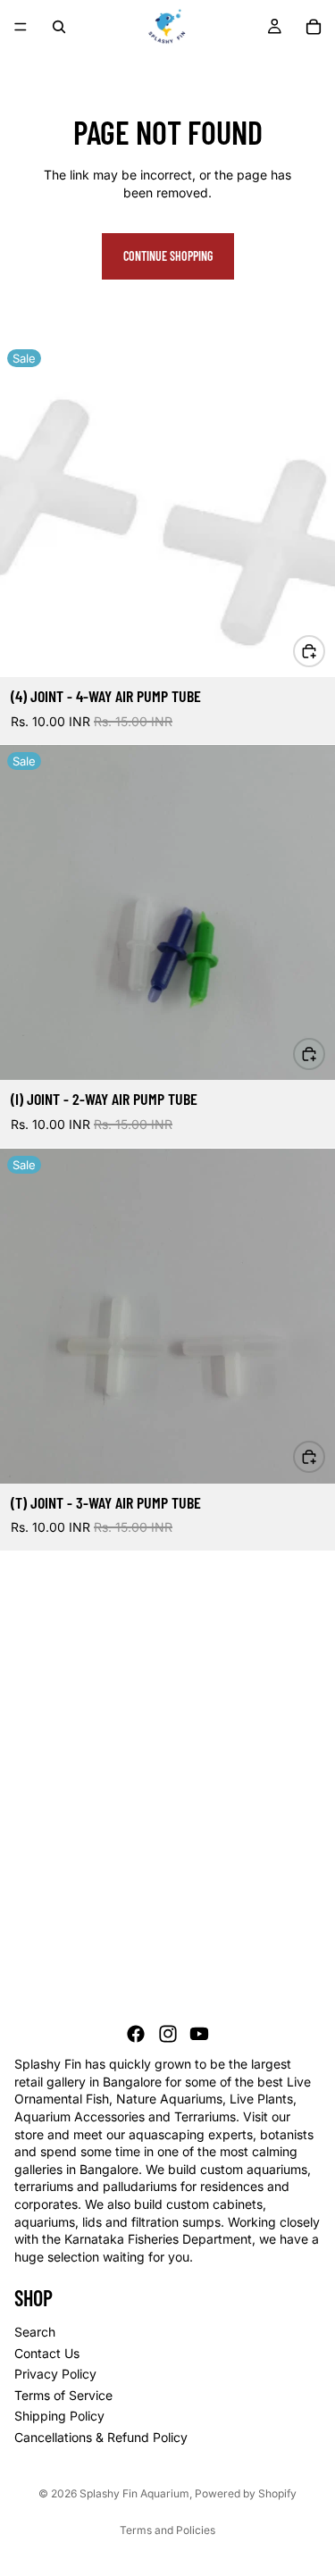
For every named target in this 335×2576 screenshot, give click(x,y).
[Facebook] (136, 2035)
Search (35, 2332)
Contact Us (47, 2353)
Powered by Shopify (246, 2493)
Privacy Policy (55, 2375)
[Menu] (21, 27)
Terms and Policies (167, 2530)
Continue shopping (168, 256)
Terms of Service (63, 2395)
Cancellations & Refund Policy (101, 2437)
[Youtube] (199, 2035)
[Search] (59, 27)
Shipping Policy (59, 2417)
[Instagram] (168, 2035)
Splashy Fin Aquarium (134, 2493)
